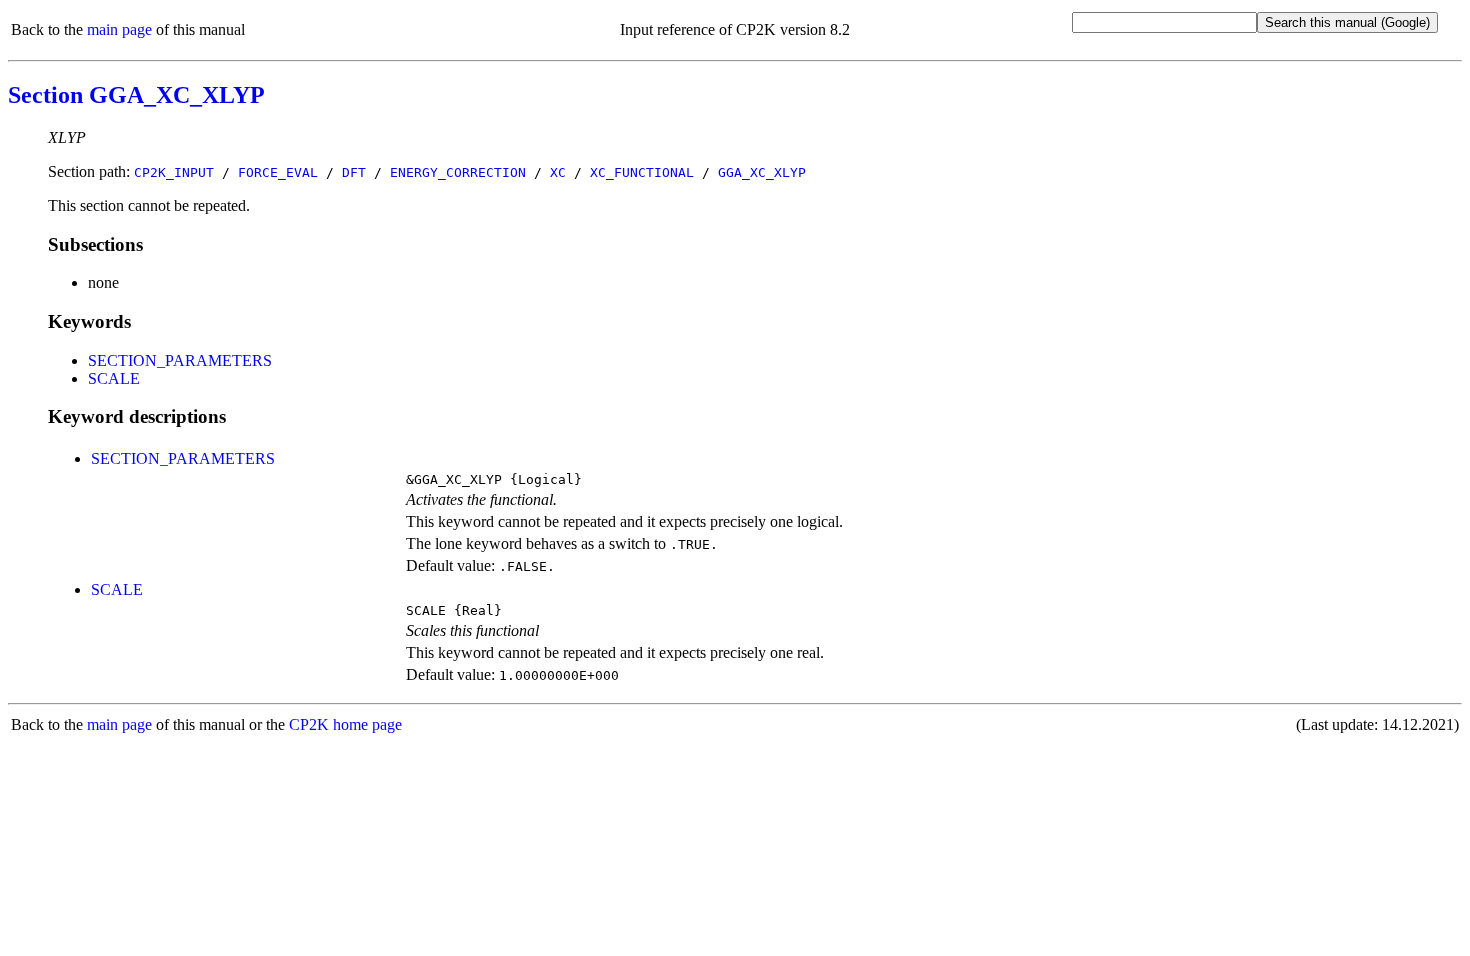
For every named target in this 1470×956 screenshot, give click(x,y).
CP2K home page (345, 724)
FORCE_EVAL (278, 172)
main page (119, 29)
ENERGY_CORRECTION (458, 172)
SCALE (114, 378)
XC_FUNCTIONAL (642, 172)
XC (558, 172)
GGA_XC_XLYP (762, 172)
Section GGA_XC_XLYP (136, 95)
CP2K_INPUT (174, 172)
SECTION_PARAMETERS (180, 360)
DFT (354, 172)
